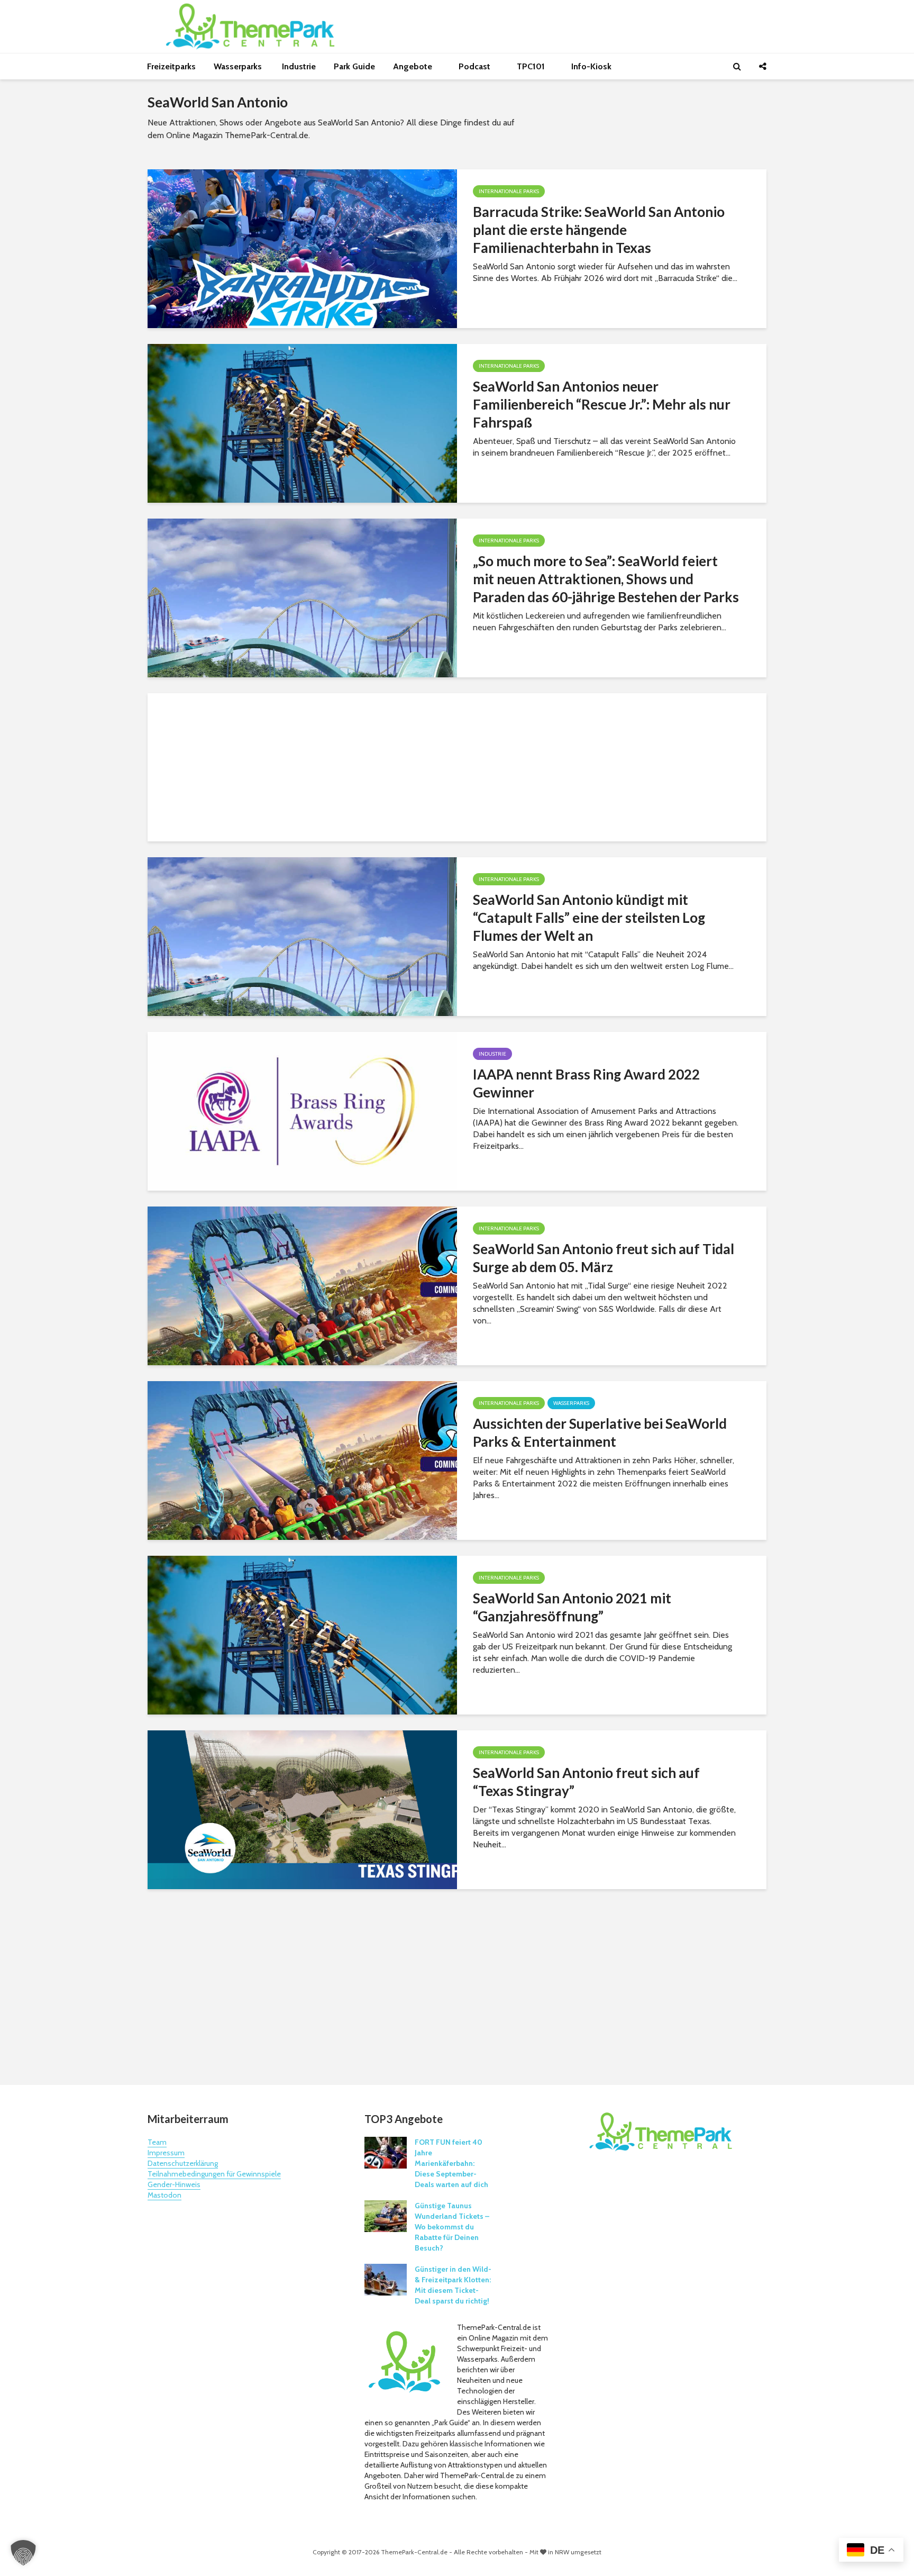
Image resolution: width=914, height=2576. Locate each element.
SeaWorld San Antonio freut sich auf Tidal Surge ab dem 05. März (604, 1258)
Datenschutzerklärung (183, 2163)
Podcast (476, 66)
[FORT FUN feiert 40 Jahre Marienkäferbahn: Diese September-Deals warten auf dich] (386, 2152)
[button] (23, 2553)
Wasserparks (239, 66)
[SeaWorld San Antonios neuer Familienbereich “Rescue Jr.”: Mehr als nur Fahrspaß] (302, 423)
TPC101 (532, 66)
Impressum (166, 2153)
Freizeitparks (171, 66)
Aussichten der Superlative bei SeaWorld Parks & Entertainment (600, 1432)
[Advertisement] (457, 767)
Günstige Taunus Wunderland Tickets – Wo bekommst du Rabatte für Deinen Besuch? (452, 2227)
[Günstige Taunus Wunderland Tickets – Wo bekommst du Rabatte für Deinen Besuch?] (386, 2215)
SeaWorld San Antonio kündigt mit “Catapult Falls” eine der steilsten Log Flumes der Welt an (589, 918)
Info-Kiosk (591, 66)
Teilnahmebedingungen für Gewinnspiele (214, 2174)
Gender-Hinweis (174, 2184)
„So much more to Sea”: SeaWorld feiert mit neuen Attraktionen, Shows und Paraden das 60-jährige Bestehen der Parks (606, 579)
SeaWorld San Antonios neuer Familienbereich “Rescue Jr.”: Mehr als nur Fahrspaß (602, 404)
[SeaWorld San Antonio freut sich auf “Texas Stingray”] (302, 1809)
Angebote (414, 66)
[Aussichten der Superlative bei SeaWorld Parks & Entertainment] (302, 1460)
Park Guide (354, 66)
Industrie (299, 66)
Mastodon (164, 2195)
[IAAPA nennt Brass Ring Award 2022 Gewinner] (302, 1110)
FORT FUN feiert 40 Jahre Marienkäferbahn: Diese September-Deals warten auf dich (451, 2163)
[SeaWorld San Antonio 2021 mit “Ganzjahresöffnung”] (302, 1634)
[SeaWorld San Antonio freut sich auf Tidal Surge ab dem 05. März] (302, 1285)
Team (157, 2142)
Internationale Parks (509, 191)
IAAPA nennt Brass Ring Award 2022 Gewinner (586, 1083)
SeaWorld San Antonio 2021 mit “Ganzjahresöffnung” (572, 1607)
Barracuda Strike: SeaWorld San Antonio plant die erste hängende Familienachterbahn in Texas (599, 230)
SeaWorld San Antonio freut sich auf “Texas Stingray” (586, 1782)
